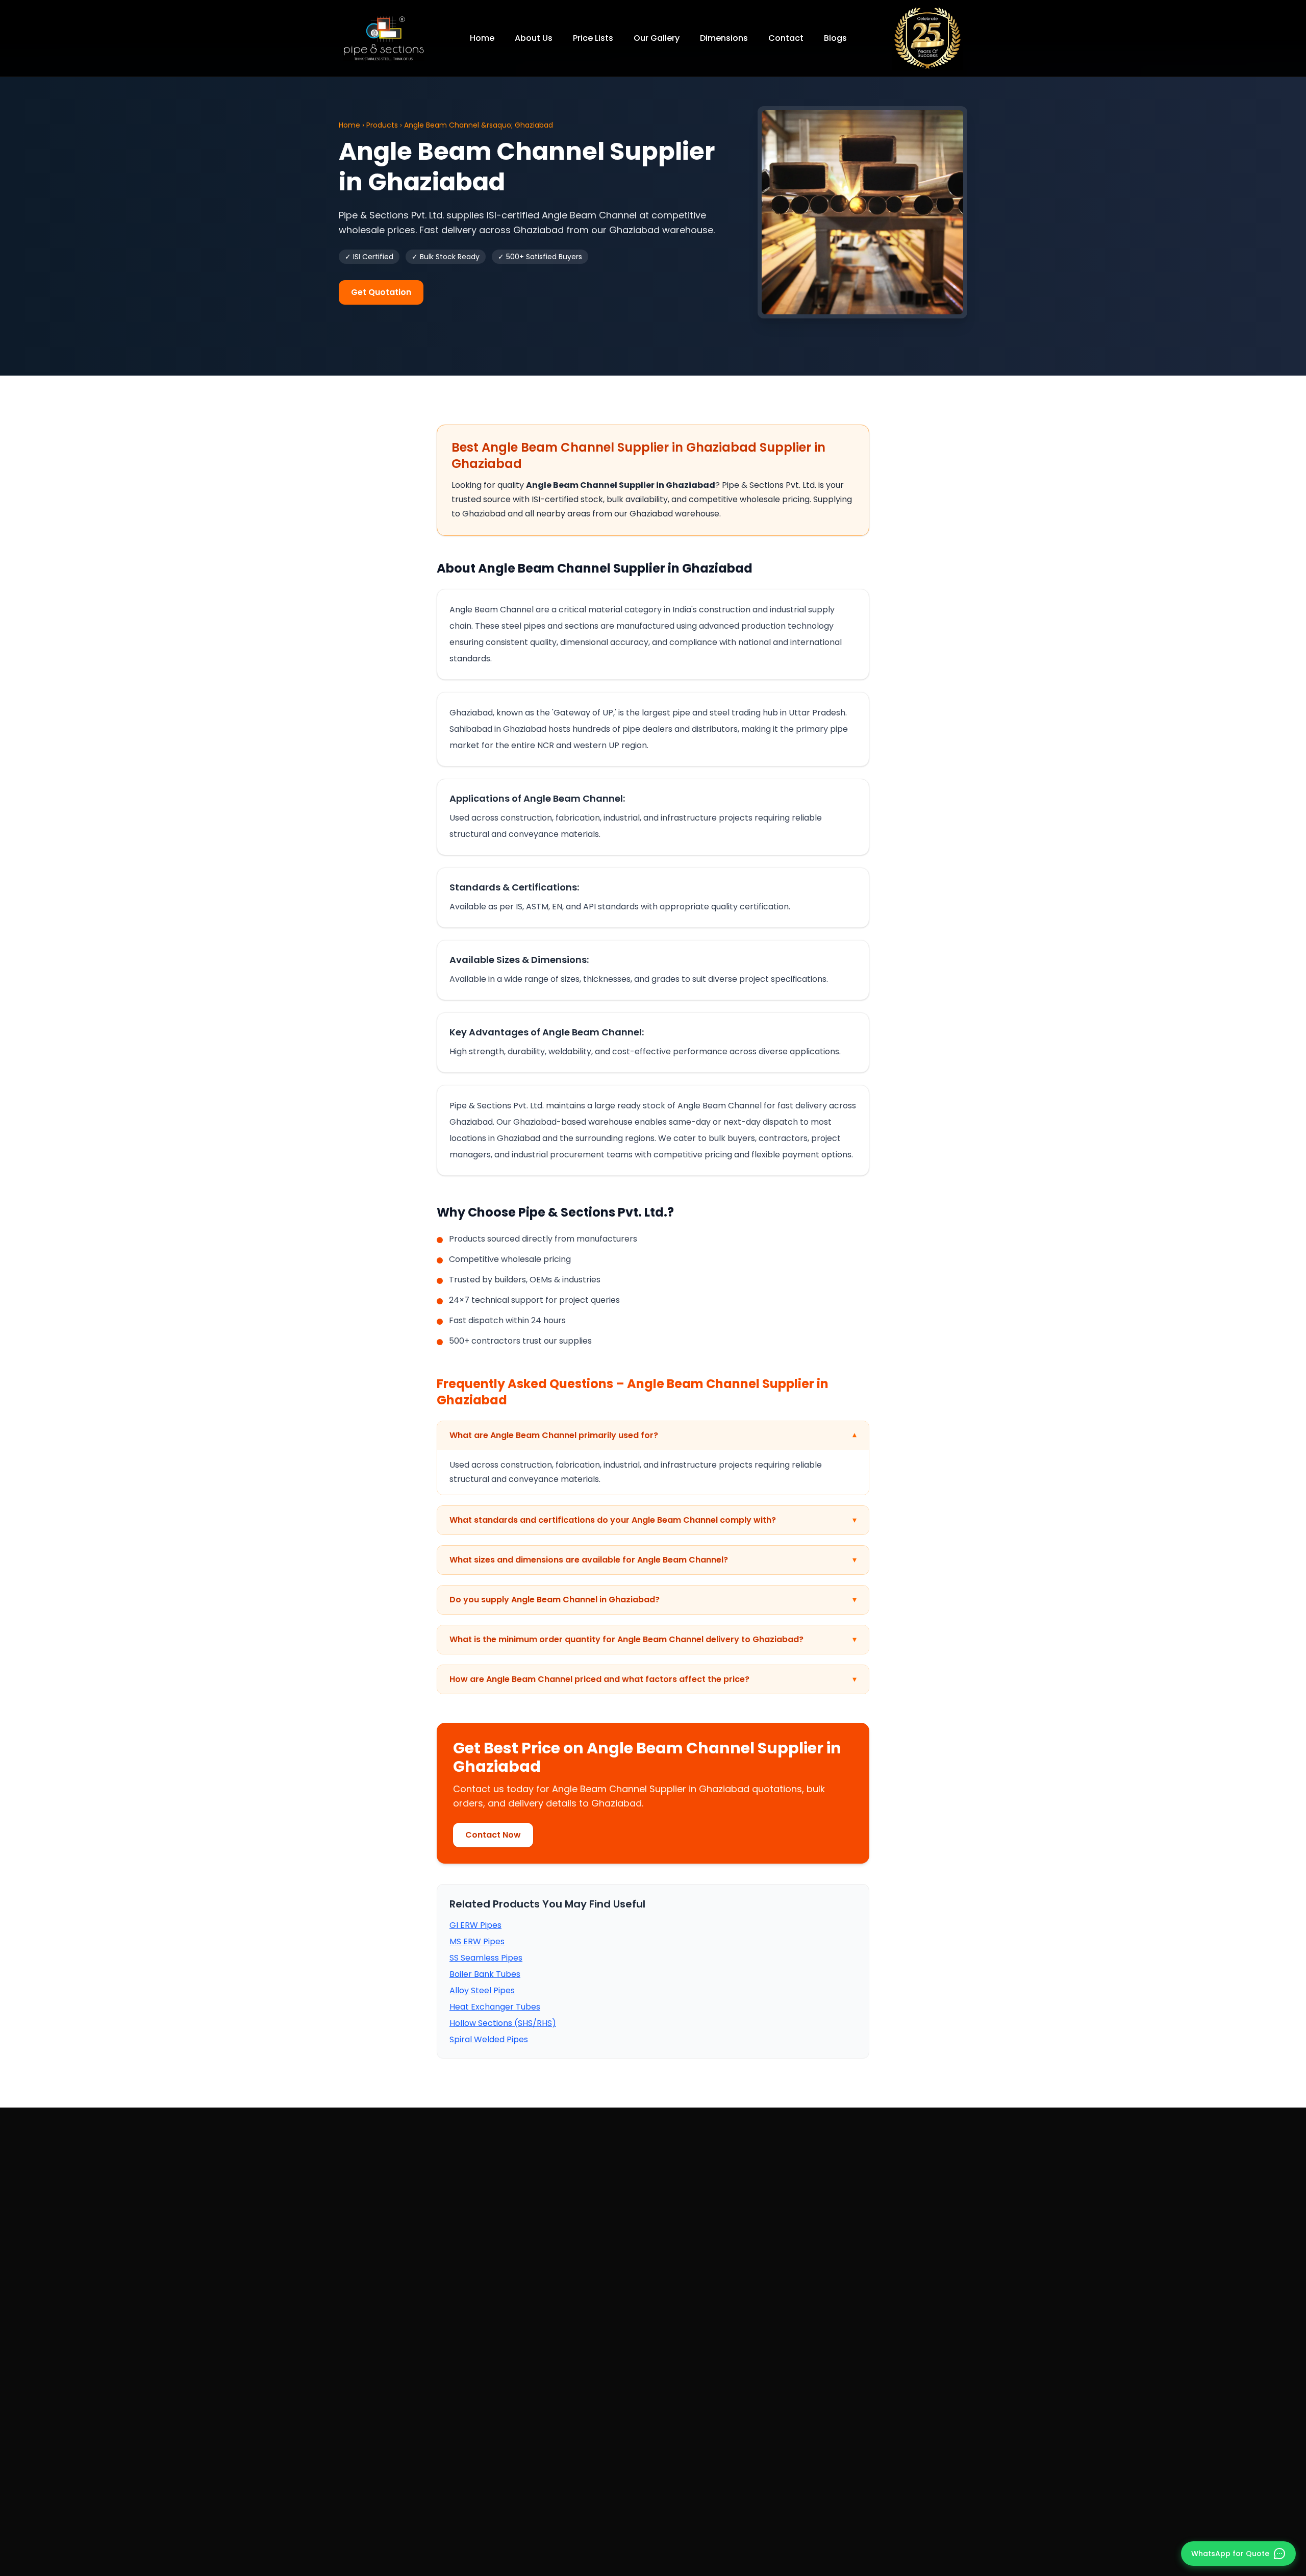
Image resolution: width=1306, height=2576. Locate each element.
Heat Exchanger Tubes (495, 2007)
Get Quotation (381, 292)
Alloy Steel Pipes (482, 1990)
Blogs (835, 38)
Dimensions (724, 38)
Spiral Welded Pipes (489, 2039)
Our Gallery (657, 38)
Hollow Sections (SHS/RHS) (503, 2023)
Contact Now (493, 1835)
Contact (786, 38)
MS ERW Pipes (477, 1941)
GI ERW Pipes (475, 1925)
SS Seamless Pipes (486, 1958)
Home (482, 38)
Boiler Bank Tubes (485, 1974)
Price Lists (593, 38)
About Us (534, 38)
